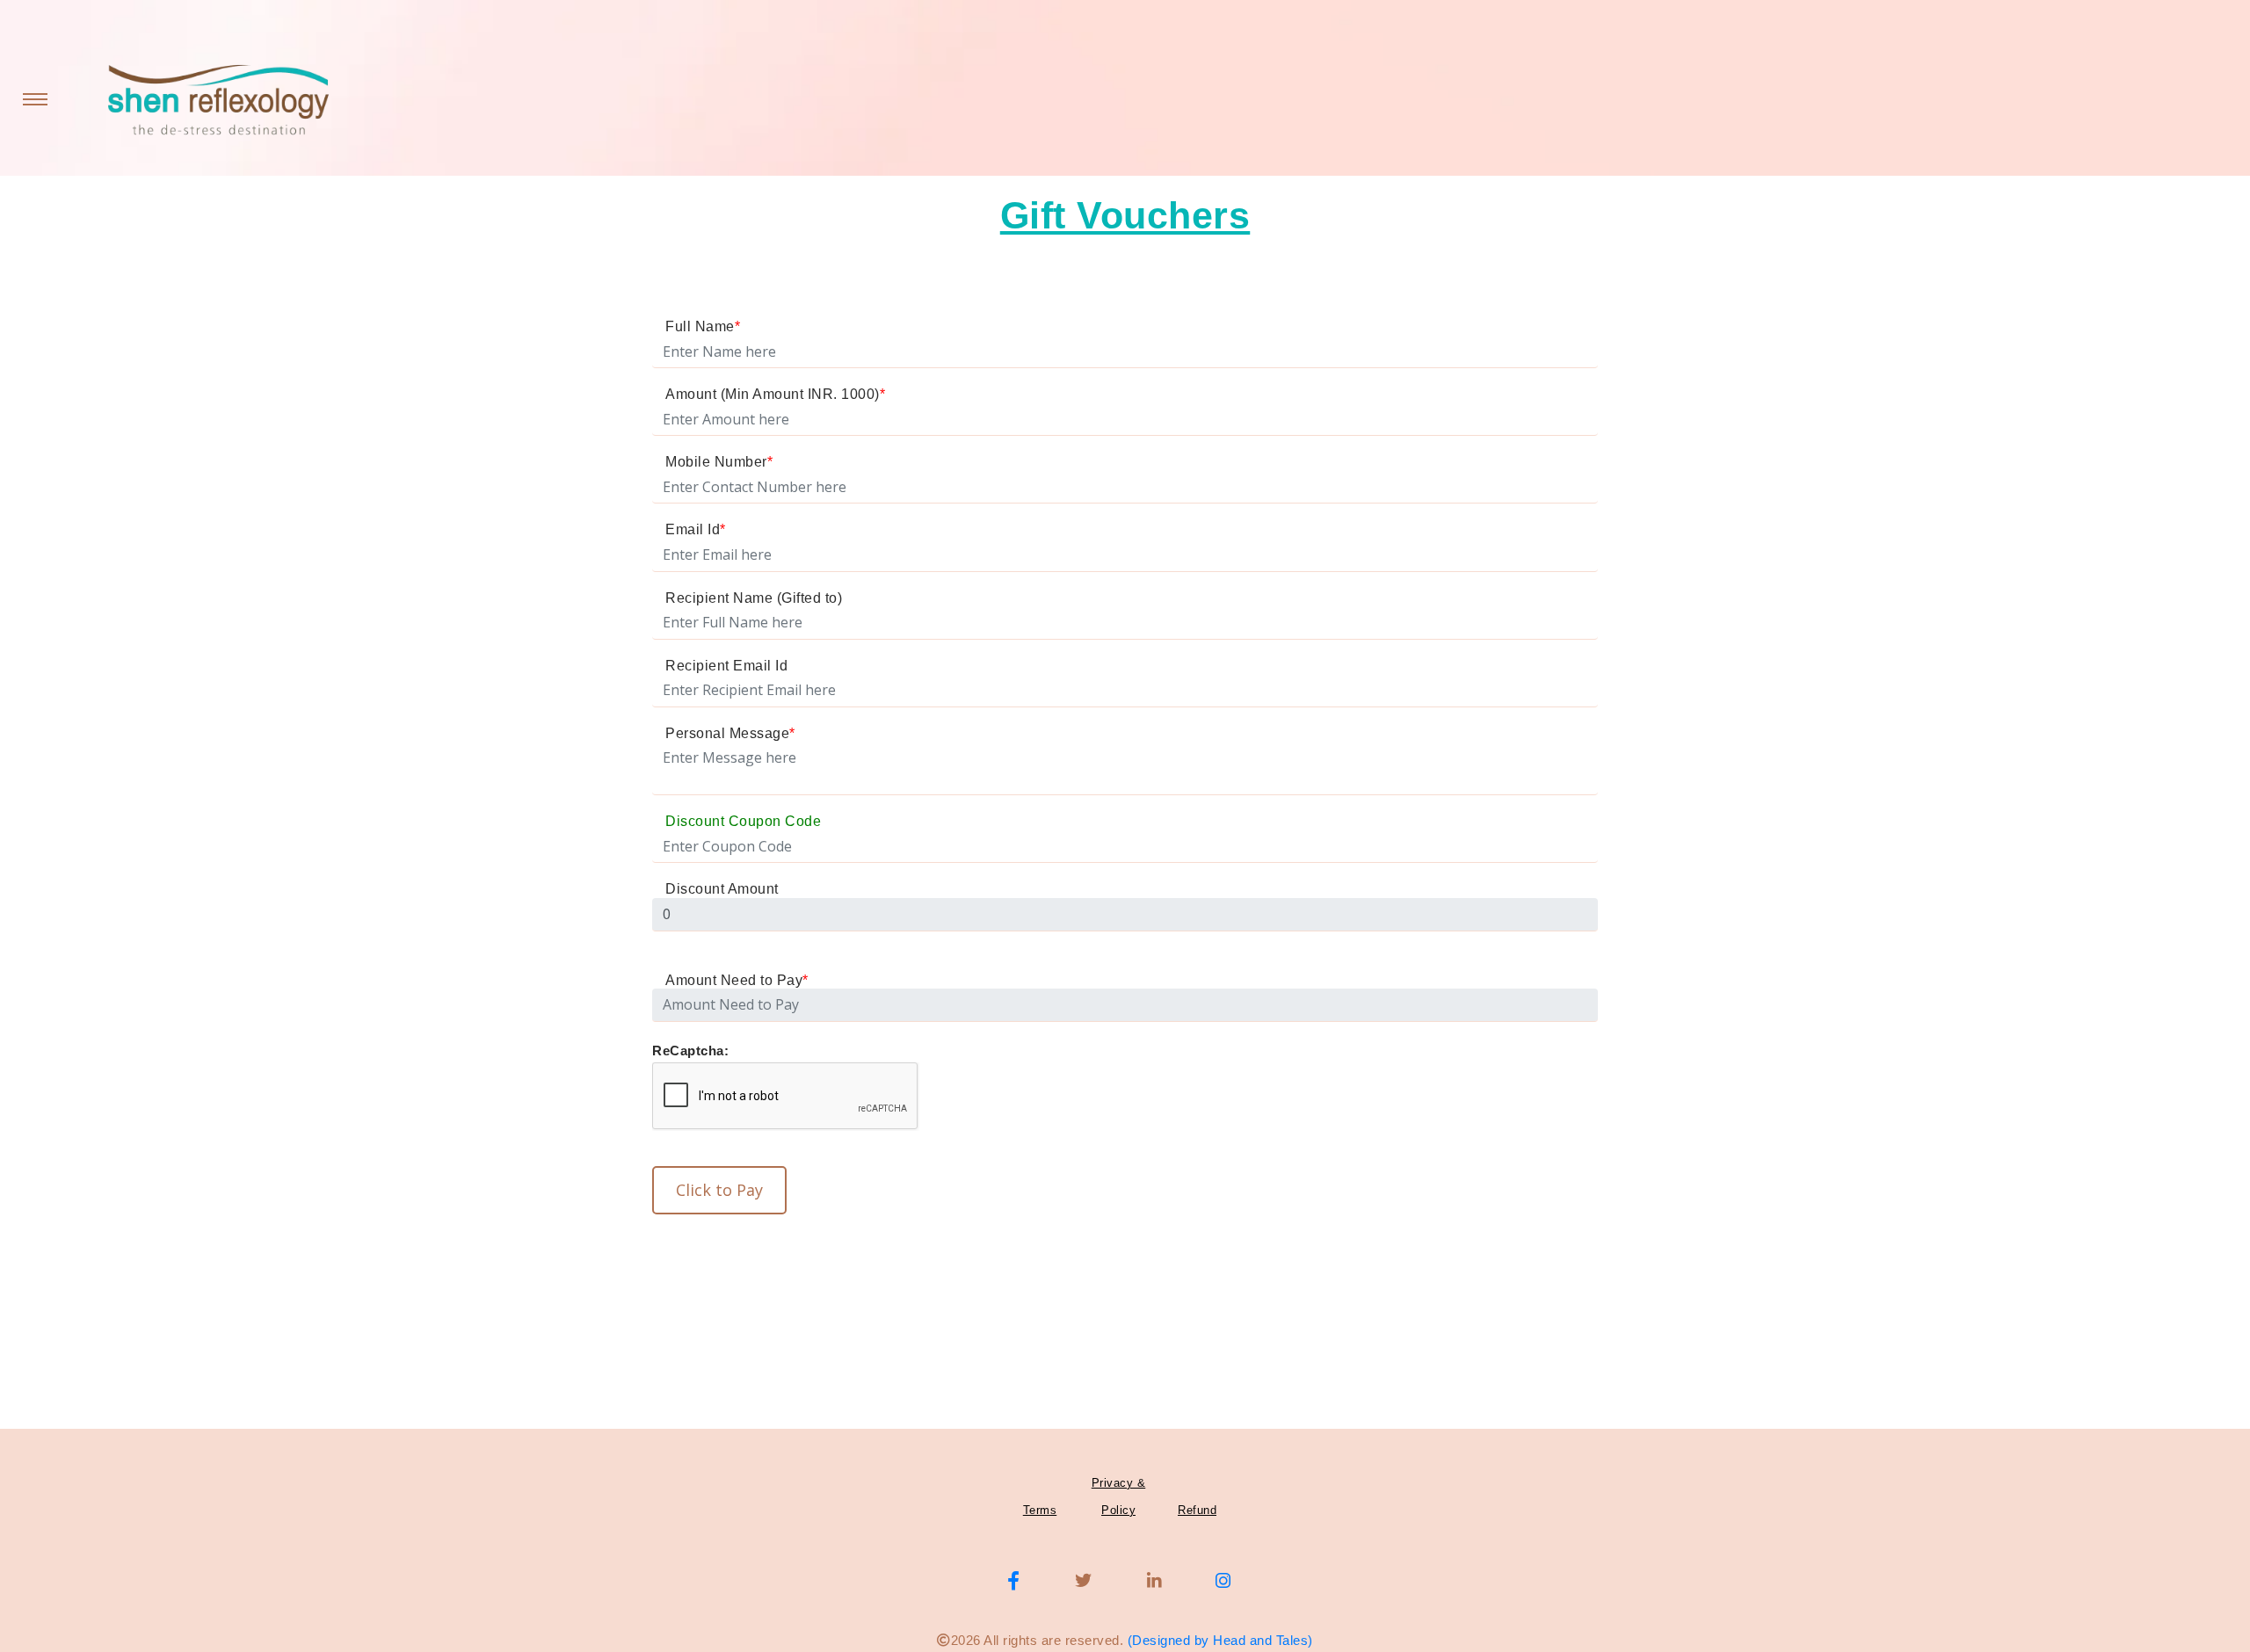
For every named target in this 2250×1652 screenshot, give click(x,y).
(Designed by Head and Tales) (1220, 1640)
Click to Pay (719, 1190)
